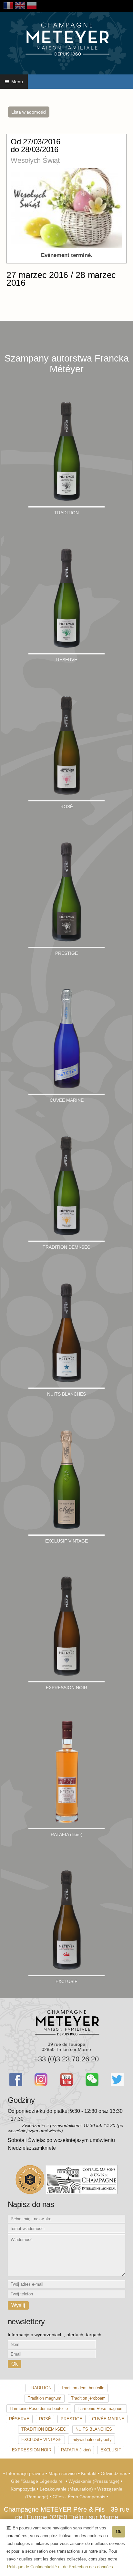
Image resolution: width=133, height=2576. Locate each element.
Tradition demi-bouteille (83, 2388)
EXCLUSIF (111, 2450)
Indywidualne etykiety (92, 2440)
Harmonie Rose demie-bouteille (39, 2409)
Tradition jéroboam (88, 2398)
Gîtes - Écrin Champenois (80, 2497)
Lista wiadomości (29, 112)
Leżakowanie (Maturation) (67, 2489)
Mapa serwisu (63, 2473)
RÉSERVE (19, 2419)
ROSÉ (45, 2419)
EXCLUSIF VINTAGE (41, 2440)
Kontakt (89, 2473)
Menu (16, 82)
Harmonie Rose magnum (101, 2409)
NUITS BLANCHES (94, 2429)
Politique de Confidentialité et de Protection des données (60, 2567)
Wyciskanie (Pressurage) (95, 2481)
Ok (119, 2531)
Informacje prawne (26, 2473)
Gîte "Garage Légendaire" (38, 2481)
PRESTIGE (72, 2419)
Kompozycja (24, 2489)
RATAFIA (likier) (76, 2450)
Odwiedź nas (115, 2473)
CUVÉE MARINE (108, 2419)
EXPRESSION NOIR (32, 2450)
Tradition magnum (45, 2398)
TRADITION (40, 2388)
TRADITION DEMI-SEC (44, 2429)
